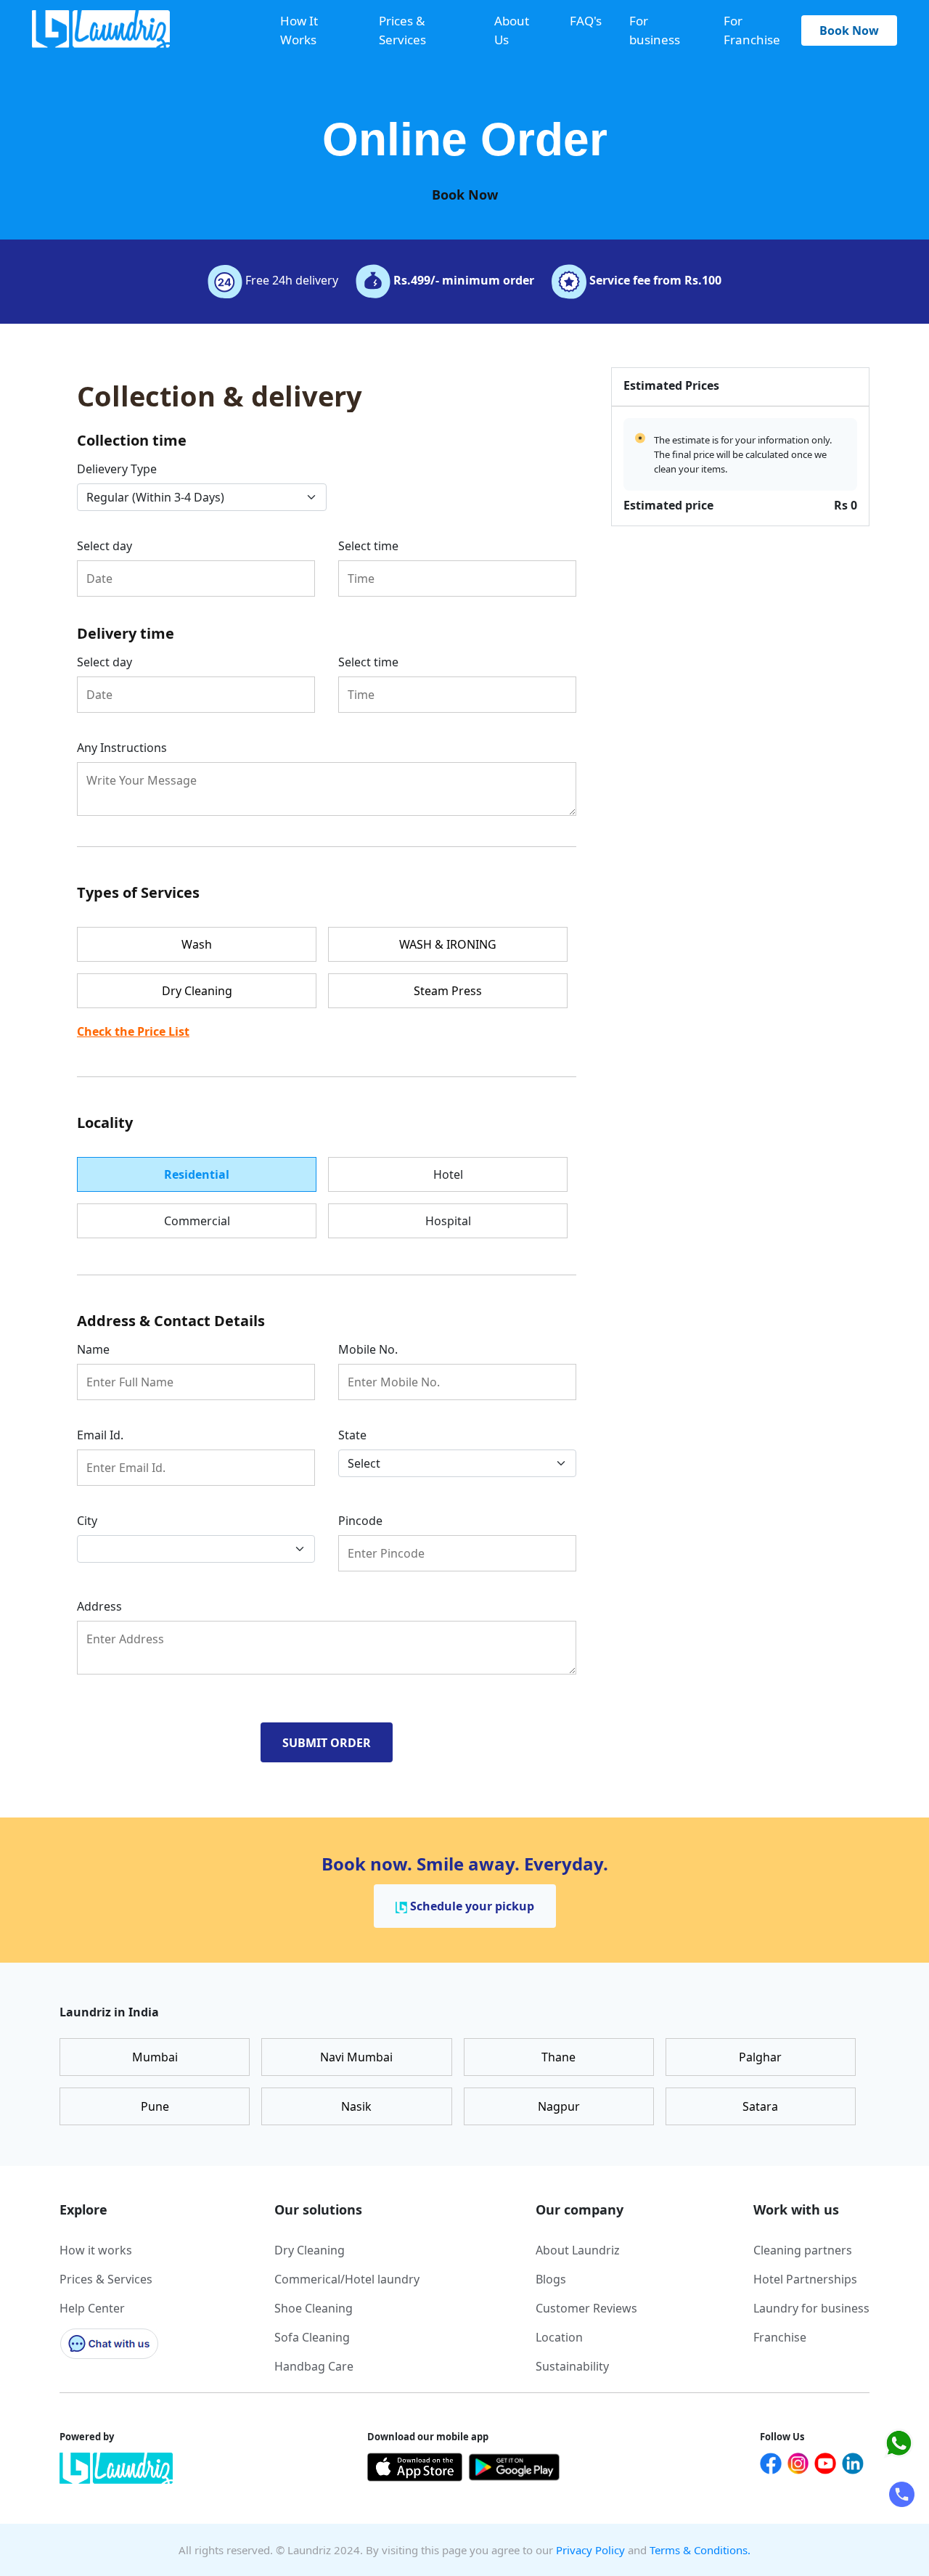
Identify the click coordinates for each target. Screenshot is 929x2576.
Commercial (197, 1221)
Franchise (780, 2337)
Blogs (551, 2279)
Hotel (448, 1174)
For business (655, 30)
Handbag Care (314, 2366)
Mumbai (155, 2057)
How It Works (299, 30)
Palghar (760, 2057)
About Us (512, 30)
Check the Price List (133, 1031)
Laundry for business (811, 2308)
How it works (96, 2250)
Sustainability (572, 2366)
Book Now (849, 30)
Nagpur (559, 2106)
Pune (155, 2106)
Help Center (92, 2308)
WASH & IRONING (448, 944)
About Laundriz (578, 2250)
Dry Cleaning (197, 991)
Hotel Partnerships (805, 2279)
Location (559, 2337)
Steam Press (448, 991)
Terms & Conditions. (700, 2550)
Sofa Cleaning (312, 2337)
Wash (197, 944)
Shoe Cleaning (314, 2308)
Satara (760, 2106)
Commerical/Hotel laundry (347, 2279)
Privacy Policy (590, 2550)
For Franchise (752, 30)
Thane (558, 2057)
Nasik (356, 2106)
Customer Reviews (586, 2308)
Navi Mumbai (356, 2057)
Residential (197, 1174)
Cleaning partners (803, 2250)
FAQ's (586, 21)
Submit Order (327, 1743)
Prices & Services (402, 30)
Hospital (448, 1221)
